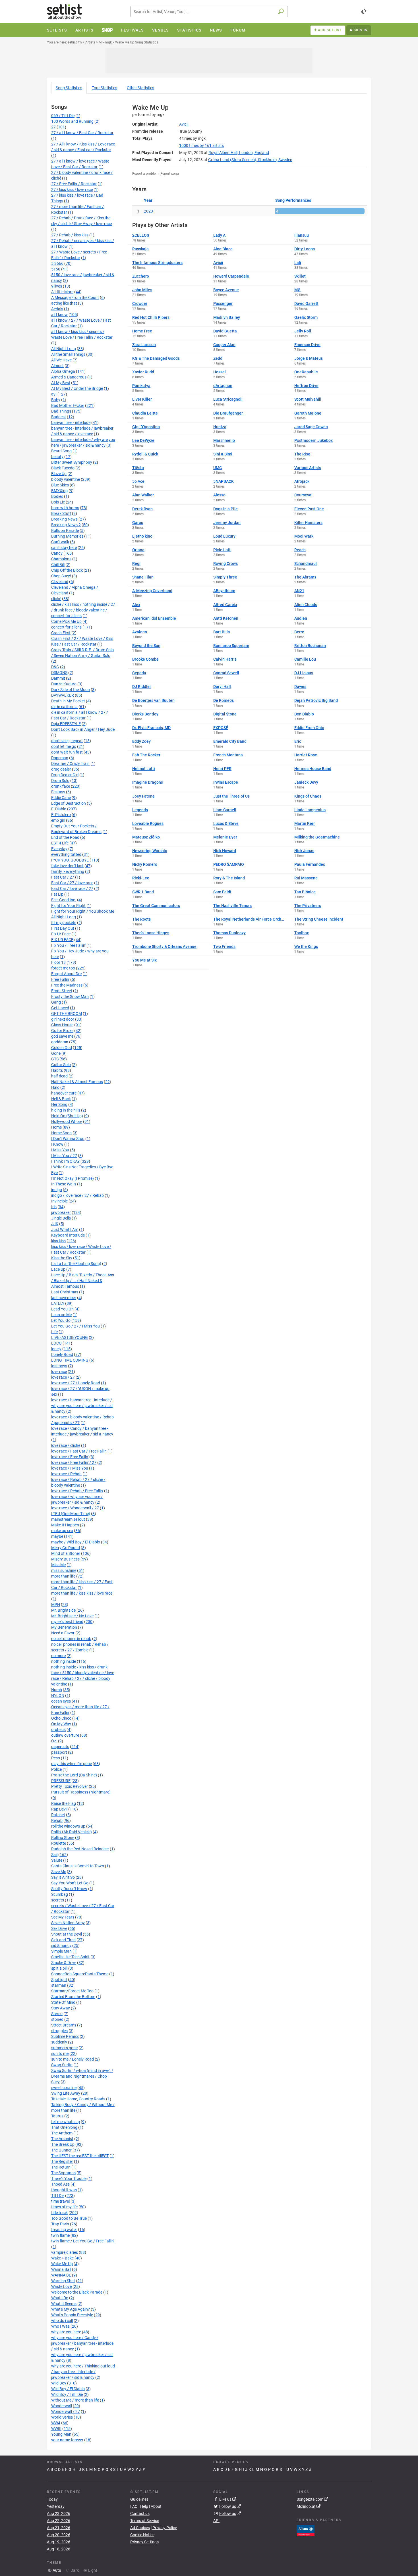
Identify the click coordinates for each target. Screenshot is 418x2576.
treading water (64, 2230)
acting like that (64, 303)
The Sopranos (63, 2173)
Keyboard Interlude (68, 1235)
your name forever (67, 2440)
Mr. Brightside (63, 1610)
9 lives (57, 286)
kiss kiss (58, 1241)
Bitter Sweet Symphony (72, 462)
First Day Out (63, 928)
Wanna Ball (61, 2269)
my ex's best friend (67, 1622)
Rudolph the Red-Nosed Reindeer (80, 1849)
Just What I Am (65, 1229)
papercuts (60, 1747)
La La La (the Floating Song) (76, 1264)
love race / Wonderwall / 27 (75, 1508)
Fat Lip (57, 894)
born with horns (65, 508)
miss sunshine (64, 1570)
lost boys (59, 1366)
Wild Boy (59, 2383)
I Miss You (60, 1150)
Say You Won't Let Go (70, 1883)
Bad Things (61, 411)
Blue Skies (60, 485)
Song (69, 88)
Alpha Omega (63, 371)
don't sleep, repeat (67, 741)
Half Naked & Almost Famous (77, 1082)
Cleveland (60, 582)
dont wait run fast (67, 752)
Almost (57, 366)
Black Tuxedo (63, 468)
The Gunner (61, 2150)
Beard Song (61, 451)
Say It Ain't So (63, 1877)
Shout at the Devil (67, 1934)
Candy (57, 553)
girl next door (63, 1019)
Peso (56, 1758)
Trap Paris (60, 2224)
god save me (62, 1036)
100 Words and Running (72, 121)
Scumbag (60, 1894)
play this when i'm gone (72, 1764)
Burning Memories (67, 536)
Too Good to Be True (69, 2218)
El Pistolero (61, 815)
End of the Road (65, 837)
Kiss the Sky (62, 1258)
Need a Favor (63, 1633)
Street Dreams (64, 2025)
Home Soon (61, 1133)
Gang (56, 1002)
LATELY (58, 1303)
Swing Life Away (66, 2093)
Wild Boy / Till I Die (67, 2394)
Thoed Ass (60, 2184)
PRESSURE (61, 1781)
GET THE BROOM (67, 1014)
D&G (55, 667)
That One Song (64, 2127)
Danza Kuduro (64, 684)
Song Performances (293, 200)
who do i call (62, 2321)
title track (59, 2213)
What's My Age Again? (71, 2309)
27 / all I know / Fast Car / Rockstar (82, 133)
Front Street (62, 991)
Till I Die (58, 2196)
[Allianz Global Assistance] (306, 2530)
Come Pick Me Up (66, 621)
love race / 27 (63, 1377)
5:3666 (57, 263)
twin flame (60, 2235)
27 (53, 127)
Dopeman (60, 758)
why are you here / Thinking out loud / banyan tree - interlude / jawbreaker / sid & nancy (83, 2372)
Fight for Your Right (68, 906)
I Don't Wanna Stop (68, 1139)
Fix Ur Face (61, 934)
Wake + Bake (62, 2258)
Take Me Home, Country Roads (78, 2099)
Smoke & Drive (64, 1963)
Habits (57, 1070)
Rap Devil (59, 1809)
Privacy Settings (144, 2542)
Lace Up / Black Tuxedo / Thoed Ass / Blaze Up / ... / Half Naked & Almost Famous (83, 1281)
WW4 (56, 2423)
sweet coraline (64, 2088)
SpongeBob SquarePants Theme (80, 1974)
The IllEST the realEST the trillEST (80, 2156)
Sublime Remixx (65, 2036)
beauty (57, 457)
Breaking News (64, 519)
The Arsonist (62, 2139)
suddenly (59, 2042)
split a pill (59, 1968)
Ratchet (58, 1815)
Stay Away (61, 2008)
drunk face (61, 786)
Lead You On (62, 1309)
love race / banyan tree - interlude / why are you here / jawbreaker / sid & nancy (82, 1406)
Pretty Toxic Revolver (70, 1786)
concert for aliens (66, 627)
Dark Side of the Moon (71, 690)
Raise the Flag (64, 1803)
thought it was (64, 2190)
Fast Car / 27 (63, 877)
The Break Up (63, 2144)
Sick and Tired (63, 1940)
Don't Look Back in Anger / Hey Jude (83, 729)
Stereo (57, 2014)
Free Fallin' (60, 979)
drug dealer (61, 769)
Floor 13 (58, 962)
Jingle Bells (61, 1218)
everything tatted (66, 854)
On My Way (61, 1724)
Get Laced (60, 1008)
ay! (54, 394)
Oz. (54, 1741)
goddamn (60, 1042)
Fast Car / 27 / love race (72, 883)
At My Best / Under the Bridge (77, 388)
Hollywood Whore (67, 1121)
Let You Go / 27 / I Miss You (75, 1326)
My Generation (64, 1627)
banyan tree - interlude (71, 423)
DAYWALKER (63, 695)
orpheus (58, 1730)
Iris (54, 1207)
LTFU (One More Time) (71, 1514)
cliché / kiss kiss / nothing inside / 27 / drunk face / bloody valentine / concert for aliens (83, 610)
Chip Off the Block (67, 570)
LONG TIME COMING (70, 1360)
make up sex (62, 1531)
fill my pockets (64, 923)
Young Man (61, 2434)
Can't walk (60, 542)
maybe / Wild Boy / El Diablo (76, 1542)
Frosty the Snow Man (70, 996)
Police (56, 1769)
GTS (55, 1059)
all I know (59, 315)
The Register (62, 2161)
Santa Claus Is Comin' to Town (78, 1866)
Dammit (58, 678)
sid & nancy (61, 1945)
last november (64, 1298)
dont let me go (64, 746)
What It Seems (64, 2304)
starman (59, 1985)
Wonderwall (62, 2406)
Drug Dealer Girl (65, 775)
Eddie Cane (61, 798)
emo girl (58, 820)
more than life (63, 1576)
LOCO (56, 1343)
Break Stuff (61, 513)
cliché (56, 599)
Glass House (62, 1025)
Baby (56, 400)
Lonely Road (62, 1354)
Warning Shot (63, 2281)
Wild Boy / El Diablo (68, 2389)
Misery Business (65, 1559)
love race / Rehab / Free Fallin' (77, 1491)
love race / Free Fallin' (70, 1457)
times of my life (64, 2207)
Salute (57, 1860)
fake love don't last (67, 866)
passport (59, 1752)
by (201, 145)
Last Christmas (65, 1292)
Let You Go (61, 1320)
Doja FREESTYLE (66, 724)
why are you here (66, 2332)
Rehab (57, 1820)
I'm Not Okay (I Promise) (73, 1178)
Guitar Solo (61, 1065)
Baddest (59, 417)
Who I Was (60, 2326)
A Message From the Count (75, 297)
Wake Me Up (62, 2264)
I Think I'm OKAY (65, 1161)
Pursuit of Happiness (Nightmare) (81, 1792)
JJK (55, 1224)
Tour (104, 88)
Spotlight (59, 1980)
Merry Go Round (66, 1548)
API (216, 2521)
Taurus (57, 2116)
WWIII (56, 2429)
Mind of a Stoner (66, 1553)
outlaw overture (65, 1735)
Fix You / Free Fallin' (68, 945)
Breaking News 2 (66, 525)
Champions (61, 559)
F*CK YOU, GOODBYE (70, 860)
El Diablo (59, 809)
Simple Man (61, 1951)
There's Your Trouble (69, 2178)
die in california (64, 707)
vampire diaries (65, 2252)
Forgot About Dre (66, 974)
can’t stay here (64, 548)
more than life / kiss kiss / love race (82, 1593)
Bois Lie (58, 502)
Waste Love (61, 2286)
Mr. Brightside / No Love (72, 1616)
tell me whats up (66, 2122)
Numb (57, 1690)
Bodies (57, 496)
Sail (54, 1855)
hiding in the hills (66, 1110)
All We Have (61, 360)
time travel (60, 2201)
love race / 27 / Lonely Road (76, 1383)
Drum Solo (60, 781)
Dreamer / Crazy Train (70, 763)
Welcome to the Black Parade (77, 2292)
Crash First (61, 633)
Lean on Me (61, 1315)
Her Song (59, 1104)
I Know (57, 1144)
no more (58, 1656)
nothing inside (64, 1661)
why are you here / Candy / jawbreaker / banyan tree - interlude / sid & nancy (82, 2343)
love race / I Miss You (70, 1468)
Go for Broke (62, 1031)
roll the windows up (68, 1826)
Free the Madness (67, 985)
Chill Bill (58, 565)
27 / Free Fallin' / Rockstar (74, 184)
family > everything (68, 871)
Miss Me (58, 1565)
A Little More (62, 292)
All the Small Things (68, 354)
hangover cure (64, 1093)
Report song (170, 174)
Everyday (59, 849)
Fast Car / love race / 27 (72, 889)
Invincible (59, 1201)
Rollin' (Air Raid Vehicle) (72, 1832)
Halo (55, 1087)
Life (54, 1332)
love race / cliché (66, 1445)
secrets (58, 1900)
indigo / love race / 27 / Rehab (77, 1195)
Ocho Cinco (61, 1718)
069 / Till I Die (63, 116)
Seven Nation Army (68, 1923)
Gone (56, 1053)
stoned (57, 2019)
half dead (59, 1076)
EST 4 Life (60, 843)
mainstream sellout (68, 1519)
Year (148, 200)
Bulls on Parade (65, 530)
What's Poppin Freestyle (72, 2315)
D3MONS (59, 673)
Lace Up (58, 1269)
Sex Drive (59, 1928)
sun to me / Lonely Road (73, 2059)
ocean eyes (61, 1701)
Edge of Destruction (69, 803)
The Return (61, 2167)
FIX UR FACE (62, 940)
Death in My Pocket (68, 701)
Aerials (57, 309)
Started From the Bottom (73, 1997)
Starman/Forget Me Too (72, 1991)
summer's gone (64, 2048)
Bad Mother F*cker (68, 405)
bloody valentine (66, 479)
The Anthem (62, 2133)
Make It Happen (65, 1525)
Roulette (59, 1843)
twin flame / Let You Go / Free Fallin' (83, 2241)
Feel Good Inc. (64, 900)
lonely (56, 1349)
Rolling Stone (63, 1838)
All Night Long (64, 349)
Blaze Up (59, 474)
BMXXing (59, 491)
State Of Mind (63, 2002)
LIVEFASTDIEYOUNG (70, 1337)
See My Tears (63, 1917)
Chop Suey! (61, 576)
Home (56, 1127)
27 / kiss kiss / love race (72, 190)
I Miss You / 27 (64, 1156)
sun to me (60, 2053)
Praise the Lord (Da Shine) (74, 1775)
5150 (56, 269)
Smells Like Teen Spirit (70, 1957)
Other (140, 88)
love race (59, 1372)
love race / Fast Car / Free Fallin (79, 1451)
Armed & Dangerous (69, 377)
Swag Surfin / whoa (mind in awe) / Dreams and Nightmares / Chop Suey (82, 2076)
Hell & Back (61, 1099)
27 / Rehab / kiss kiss (70, 235)
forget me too (63, 968)
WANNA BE (61, 2275)
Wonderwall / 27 (66, 2411)
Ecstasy (58, 792)
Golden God (62, 1048)
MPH (56, 1605)
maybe (57, 1536)
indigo (57, 1190)
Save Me (59, 1872)
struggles (59, 2031)
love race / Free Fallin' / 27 (74, 1462)
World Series (62, 2417)
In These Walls (64, 1184)
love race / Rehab (66, 1474)
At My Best (61, 383)
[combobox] (209, 12)
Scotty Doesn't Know (69, 1889)
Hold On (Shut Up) (67, 1116)
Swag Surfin (62, 2065)
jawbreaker (61, 1212)
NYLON (58, 1695)
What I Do (60, 2298)
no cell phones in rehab (71, 1639)
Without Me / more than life (75, 2400)
